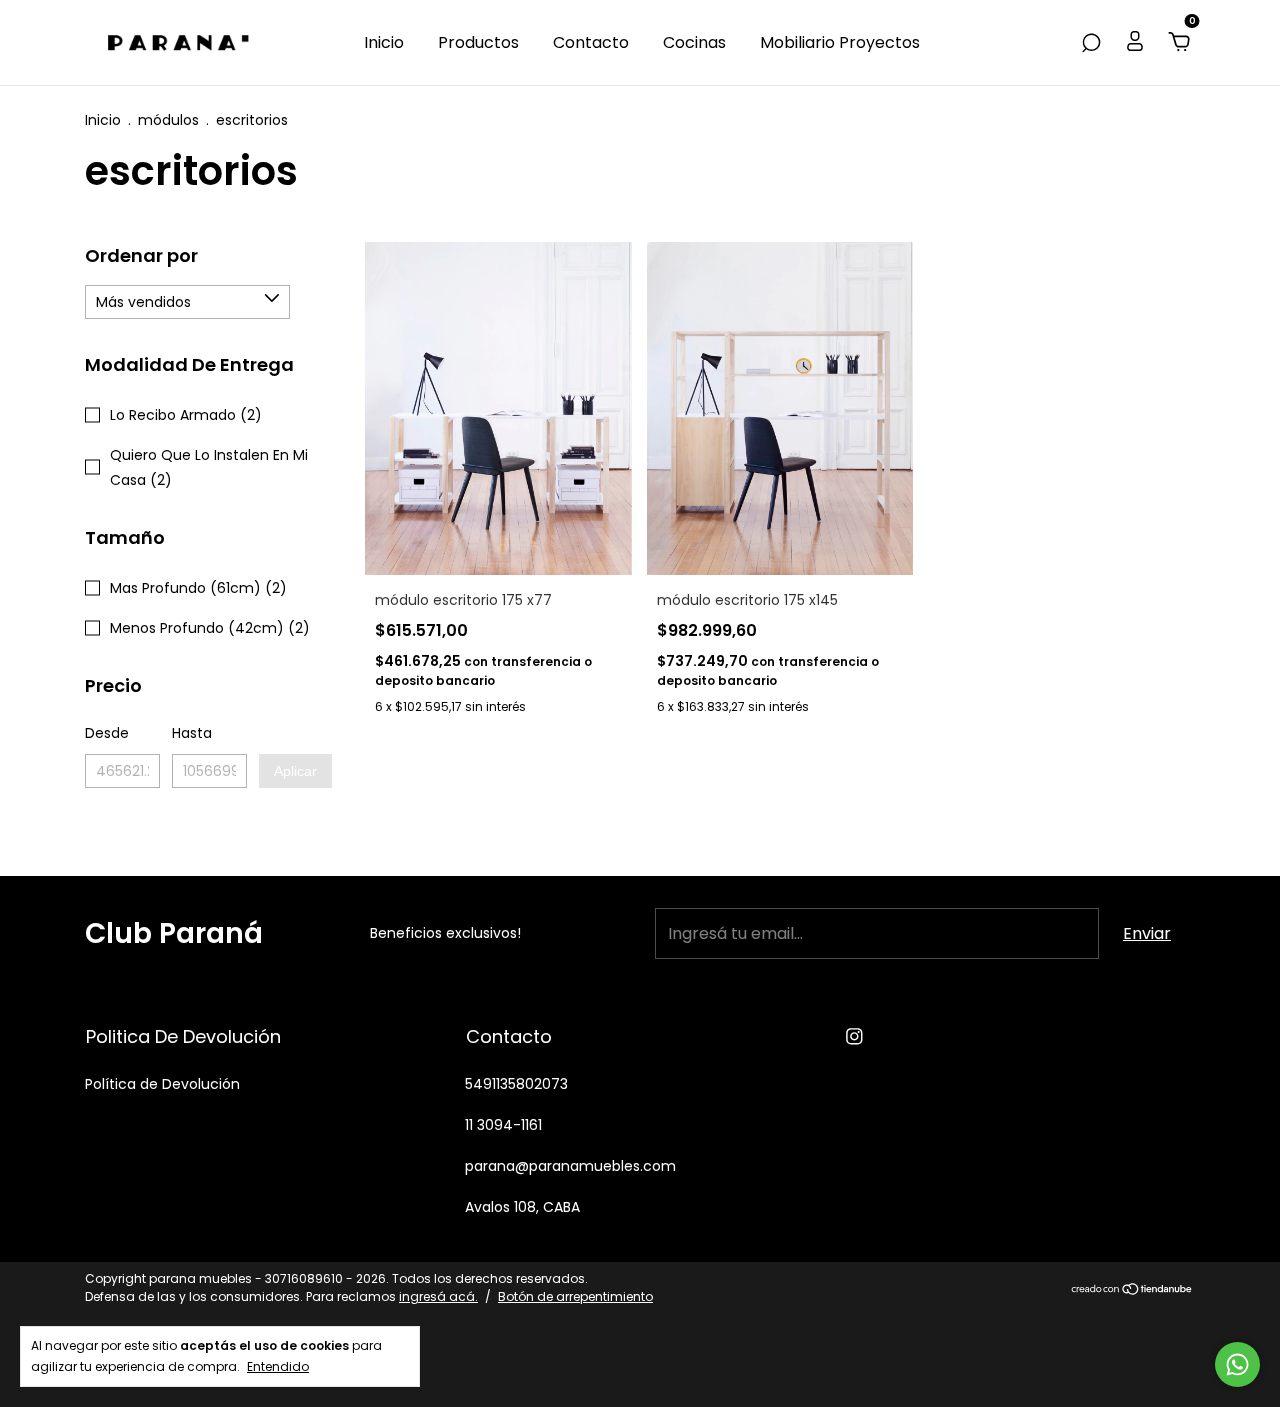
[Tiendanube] (1132, 1290)
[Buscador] (1091, 42)
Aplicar (295, 771)
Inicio (384, 42)
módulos (168, 120)
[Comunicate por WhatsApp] (1237, 1364)
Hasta (192, 733)
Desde (107, 733)
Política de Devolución (162, 1084)
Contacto (591, 42)
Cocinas (694, 42)
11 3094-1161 (503, 1125)
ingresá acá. (438, 1296)
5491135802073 (516, 1084)
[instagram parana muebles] (854, 1036)
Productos (478, 42)
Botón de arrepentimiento (575, 1296)
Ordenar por (141, 255)
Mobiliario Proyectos (840, 42)
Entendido (278, 1366)
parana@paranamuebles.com (570, 1166)
